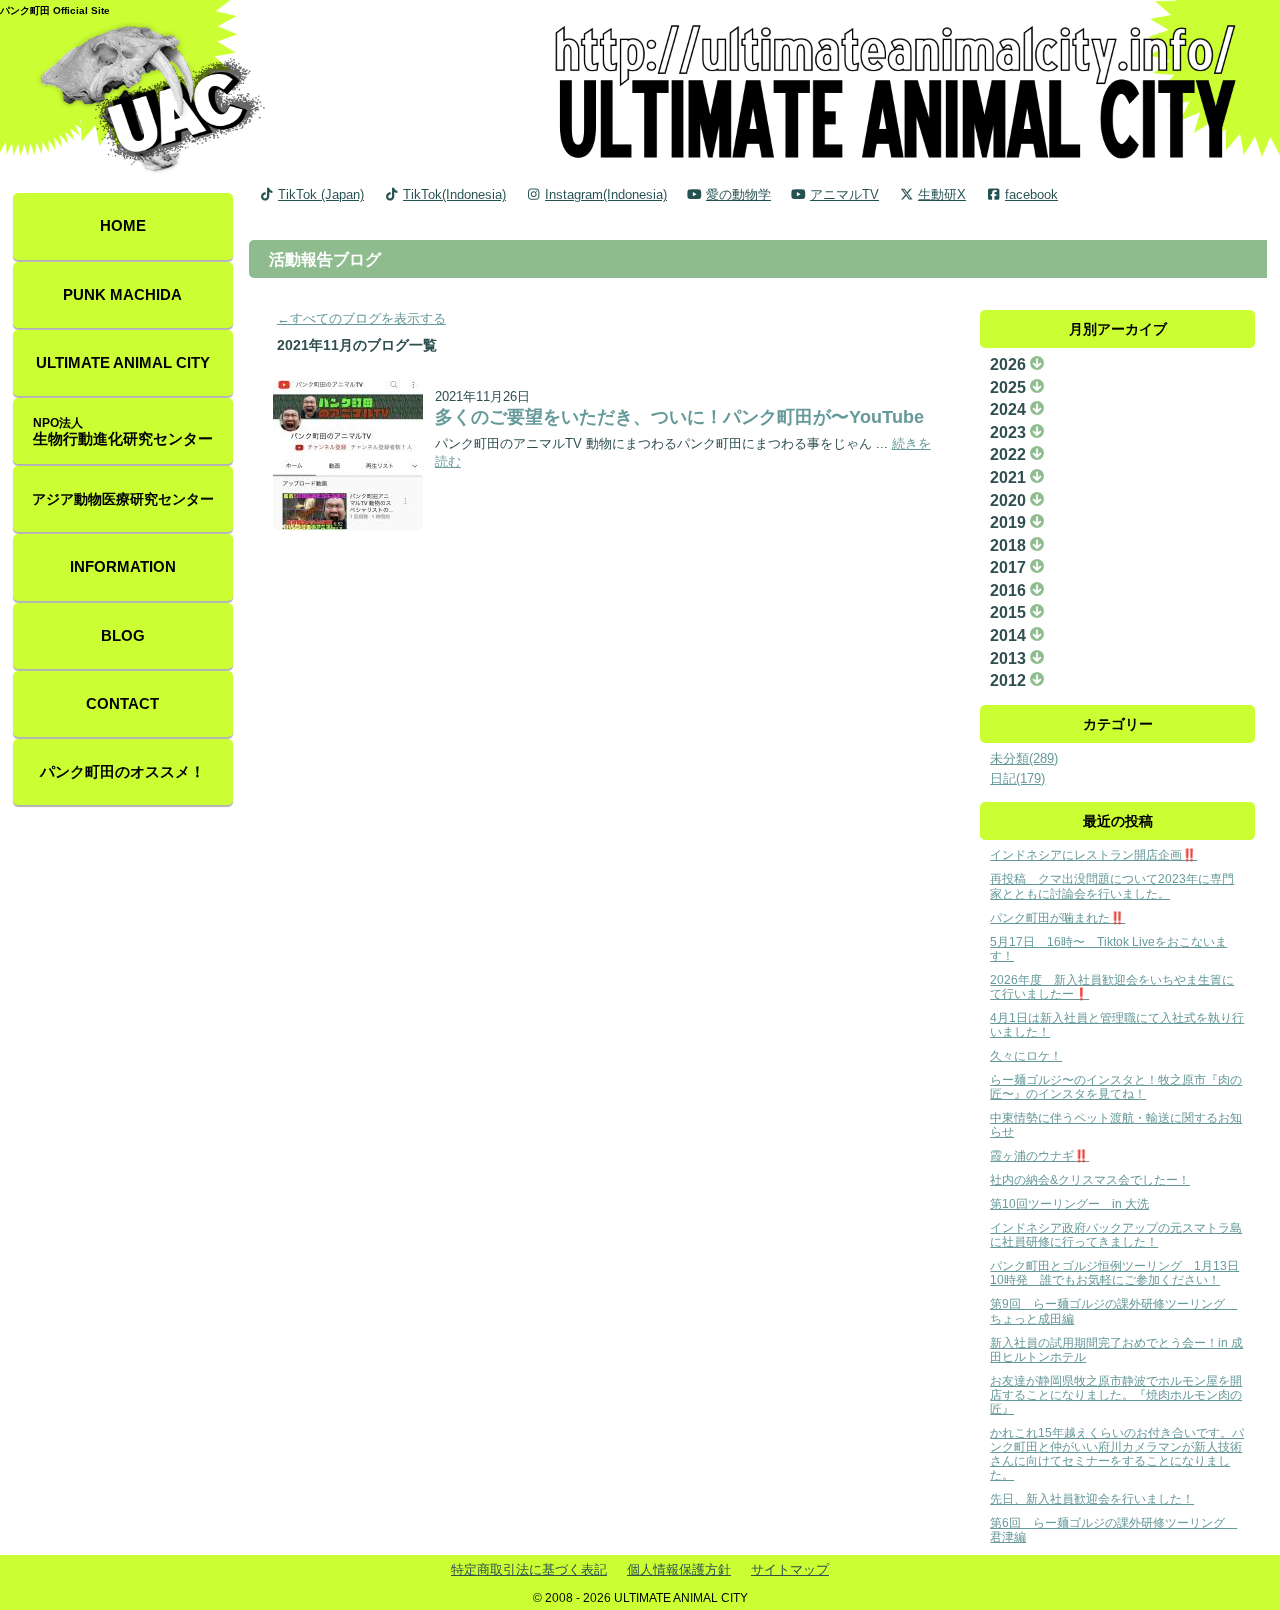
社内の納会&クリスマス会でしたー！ (1090, 1179)
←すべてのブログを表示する (361, 318)
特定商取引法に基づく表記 (529, 1569)
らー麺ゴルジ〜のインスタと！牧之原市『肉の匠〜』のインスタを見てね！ (1116, 1086)
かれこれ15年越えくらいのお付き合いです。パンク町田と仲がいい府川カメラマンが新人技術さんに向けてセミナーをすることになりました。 (1117, 1453)
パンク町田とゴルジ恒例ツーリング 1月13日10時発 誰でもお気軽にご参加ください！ (1114, 1272)
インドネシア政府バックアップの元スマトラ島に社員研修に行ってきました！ (1116, 1234)
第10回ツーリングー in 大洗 (1069, 1203)
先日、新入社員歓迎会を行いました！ (1092, 1498)
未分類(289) (1024, 758)
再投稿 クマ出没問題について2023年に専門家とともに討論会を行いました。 (1112, 885)
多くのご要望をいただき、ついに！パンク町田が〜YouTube (679, 417)
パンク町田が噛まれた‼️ (1057, 917)
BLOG (123, 636)
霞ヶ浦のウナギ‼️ (1039, 1155)
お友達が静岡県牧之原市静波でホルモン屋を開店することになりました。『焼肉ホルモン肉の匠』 (1116, 1394)
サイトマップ (790, 1569)
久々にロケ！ (1026, 1055)
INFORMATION (123, 567)
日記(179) (1017, 778)
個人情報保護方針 (679, 1569)
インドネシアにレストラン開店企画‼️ (1093, 854)
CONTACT (122, 704)
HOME (123, 226)
